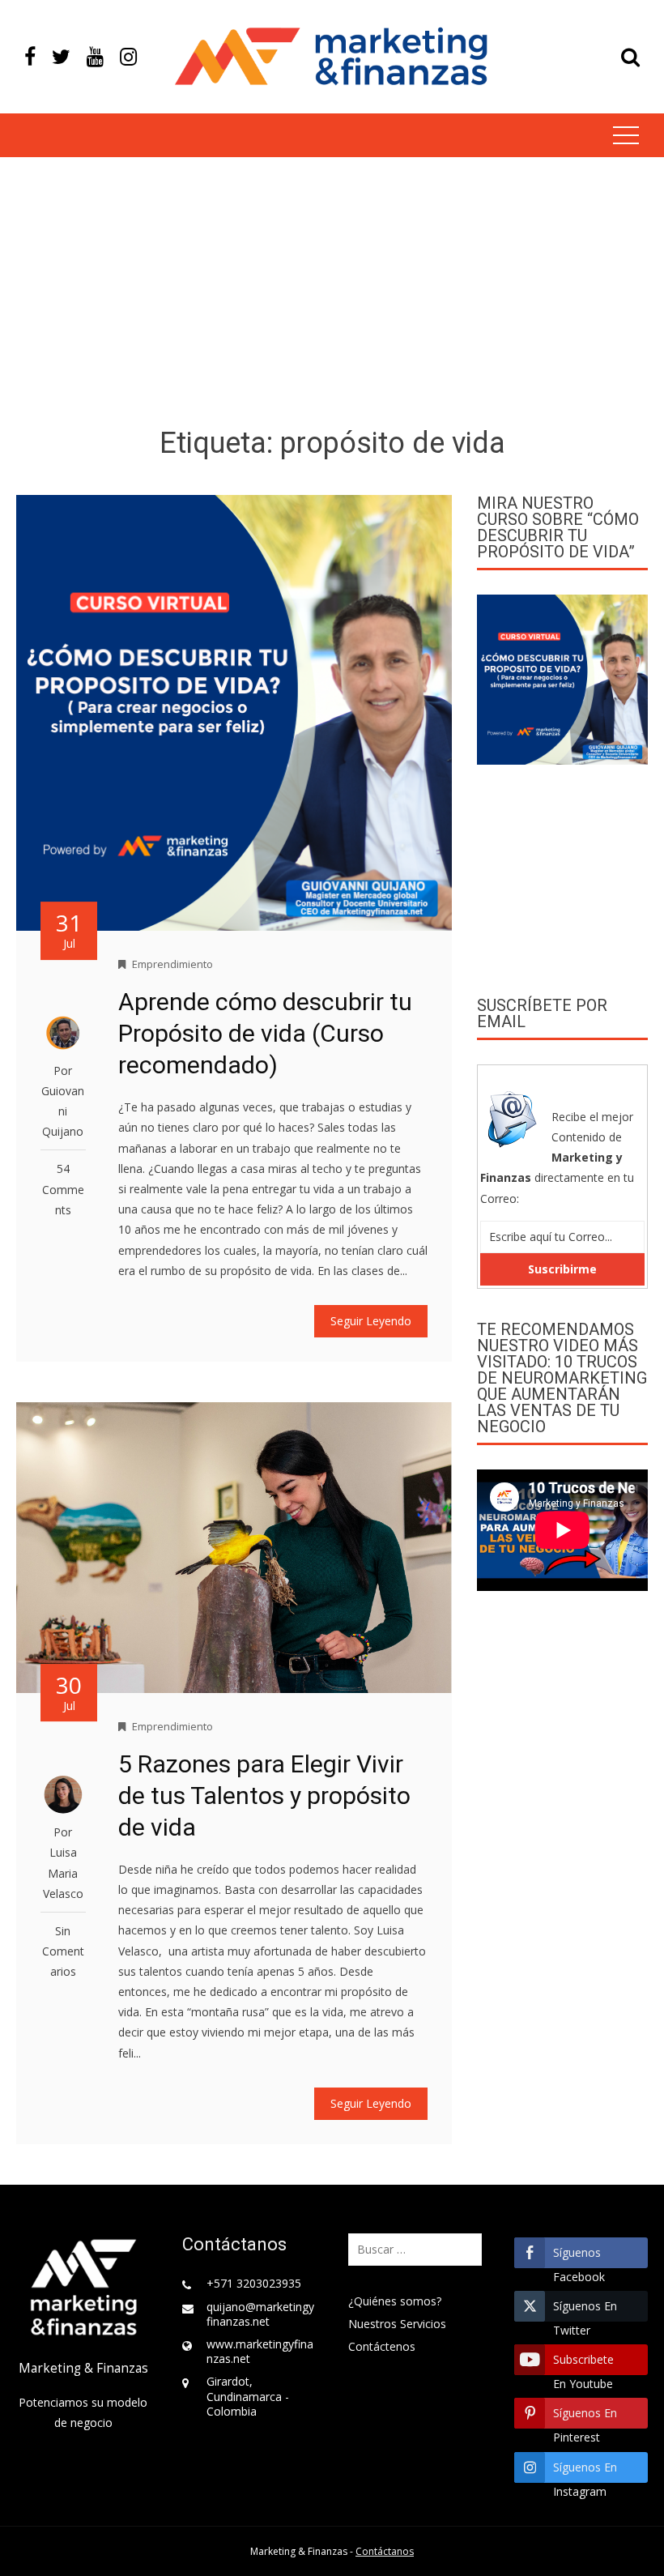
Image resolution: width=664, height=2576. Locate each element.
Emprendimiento (172, 964)
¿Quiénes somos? (395, 2301)
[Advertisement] (332, 295)
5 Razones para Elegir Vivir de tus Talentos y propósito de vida (264, 1796)
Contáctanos (385, 2551)
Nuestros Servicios (397, 2324)
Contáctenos (382, 2346)
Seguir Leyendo (371, 1321)
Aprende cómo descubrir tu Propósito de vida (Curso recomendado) (265, 1033)
